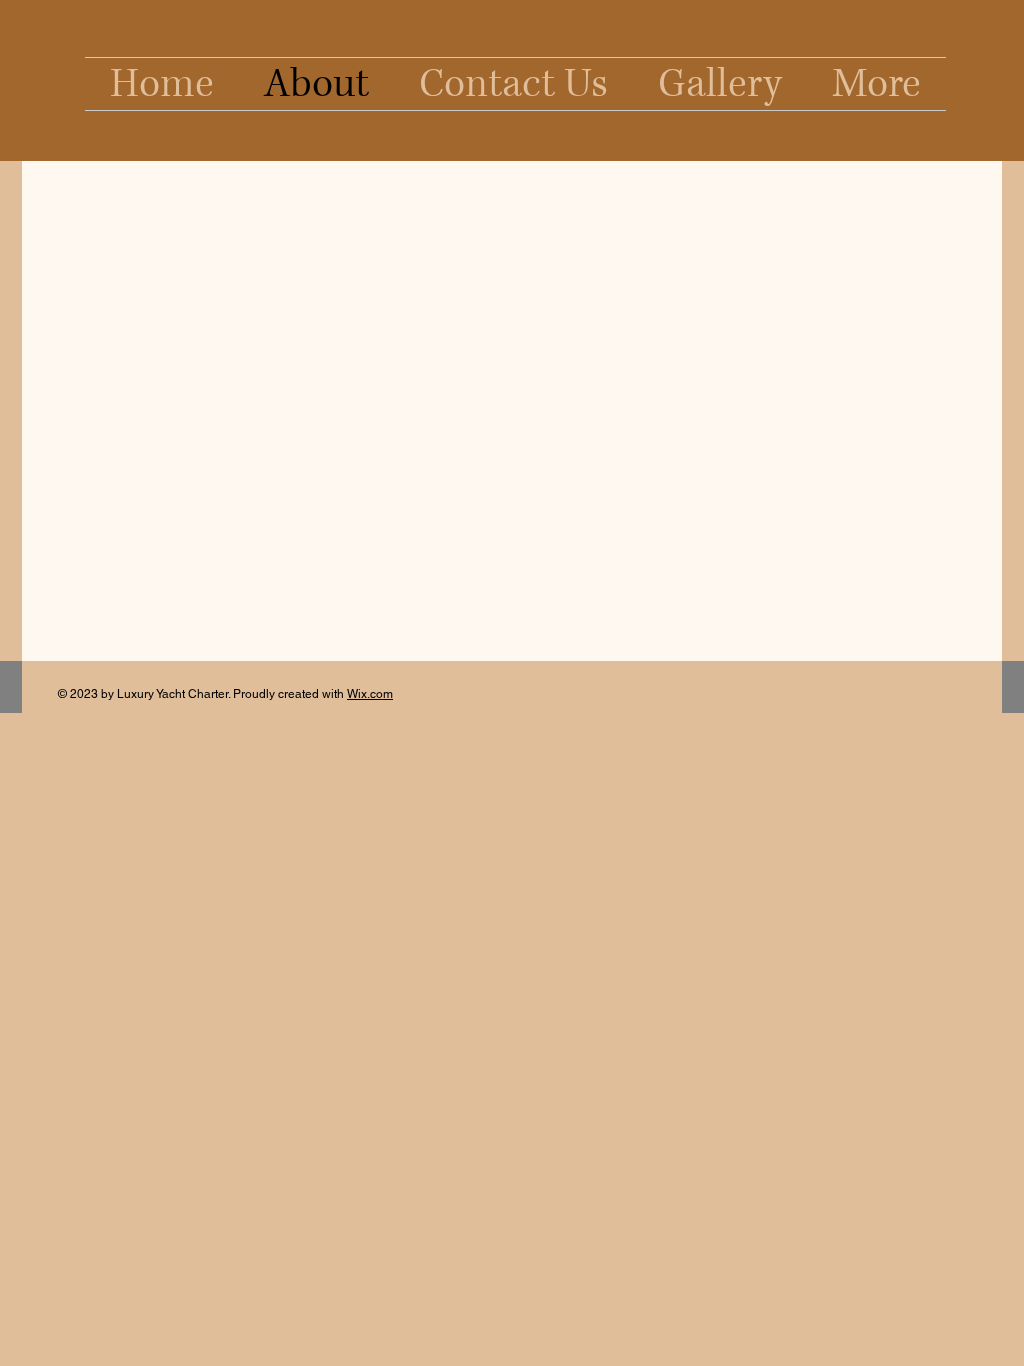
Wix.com (370, 694)
